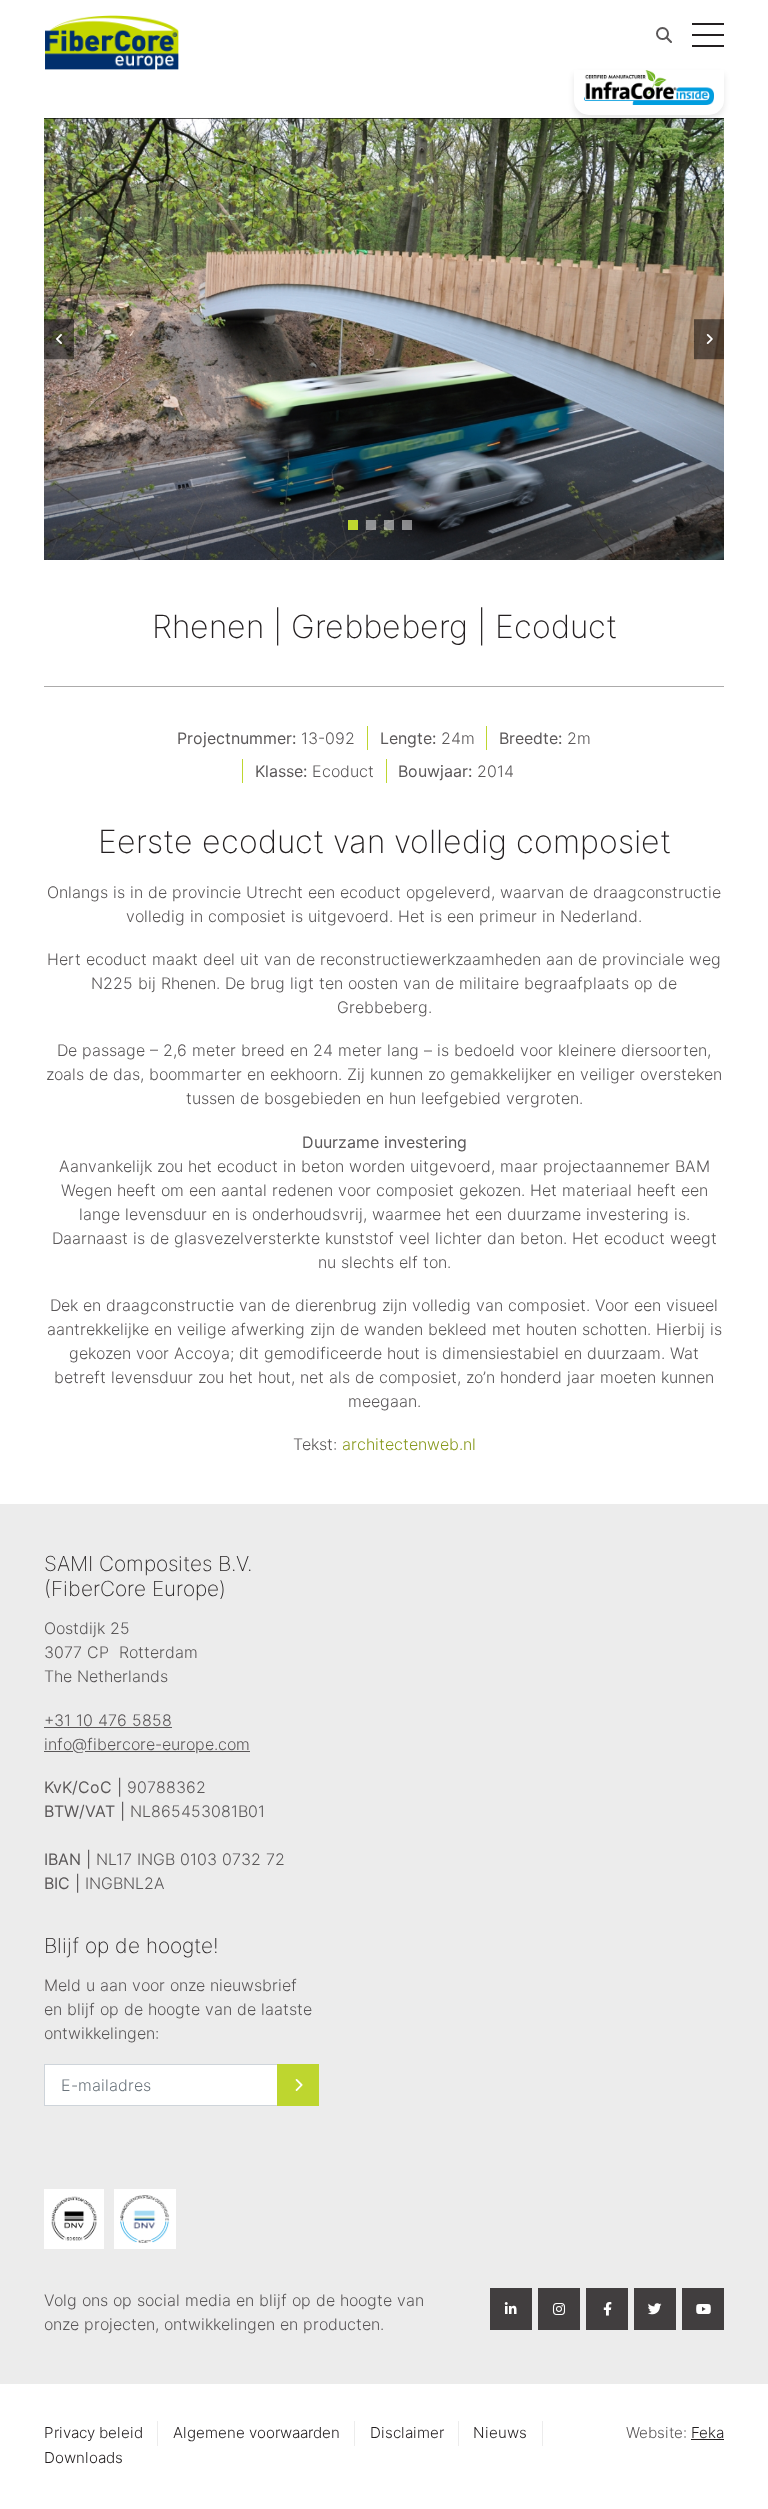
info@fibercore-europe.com (147, 1744)
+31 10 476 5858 (108, 1720)
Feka (707, 2432)
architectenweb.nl (409, 1444)
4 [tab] (407, 525)
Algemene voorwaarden (256, 2432)
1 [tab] (353, 525)
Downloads (83, 2457)
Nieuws (500, 2432)
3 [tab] (389, 525)
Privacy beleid (93, 2432)
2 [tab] (371, 525)
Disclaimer (407, 2432)
